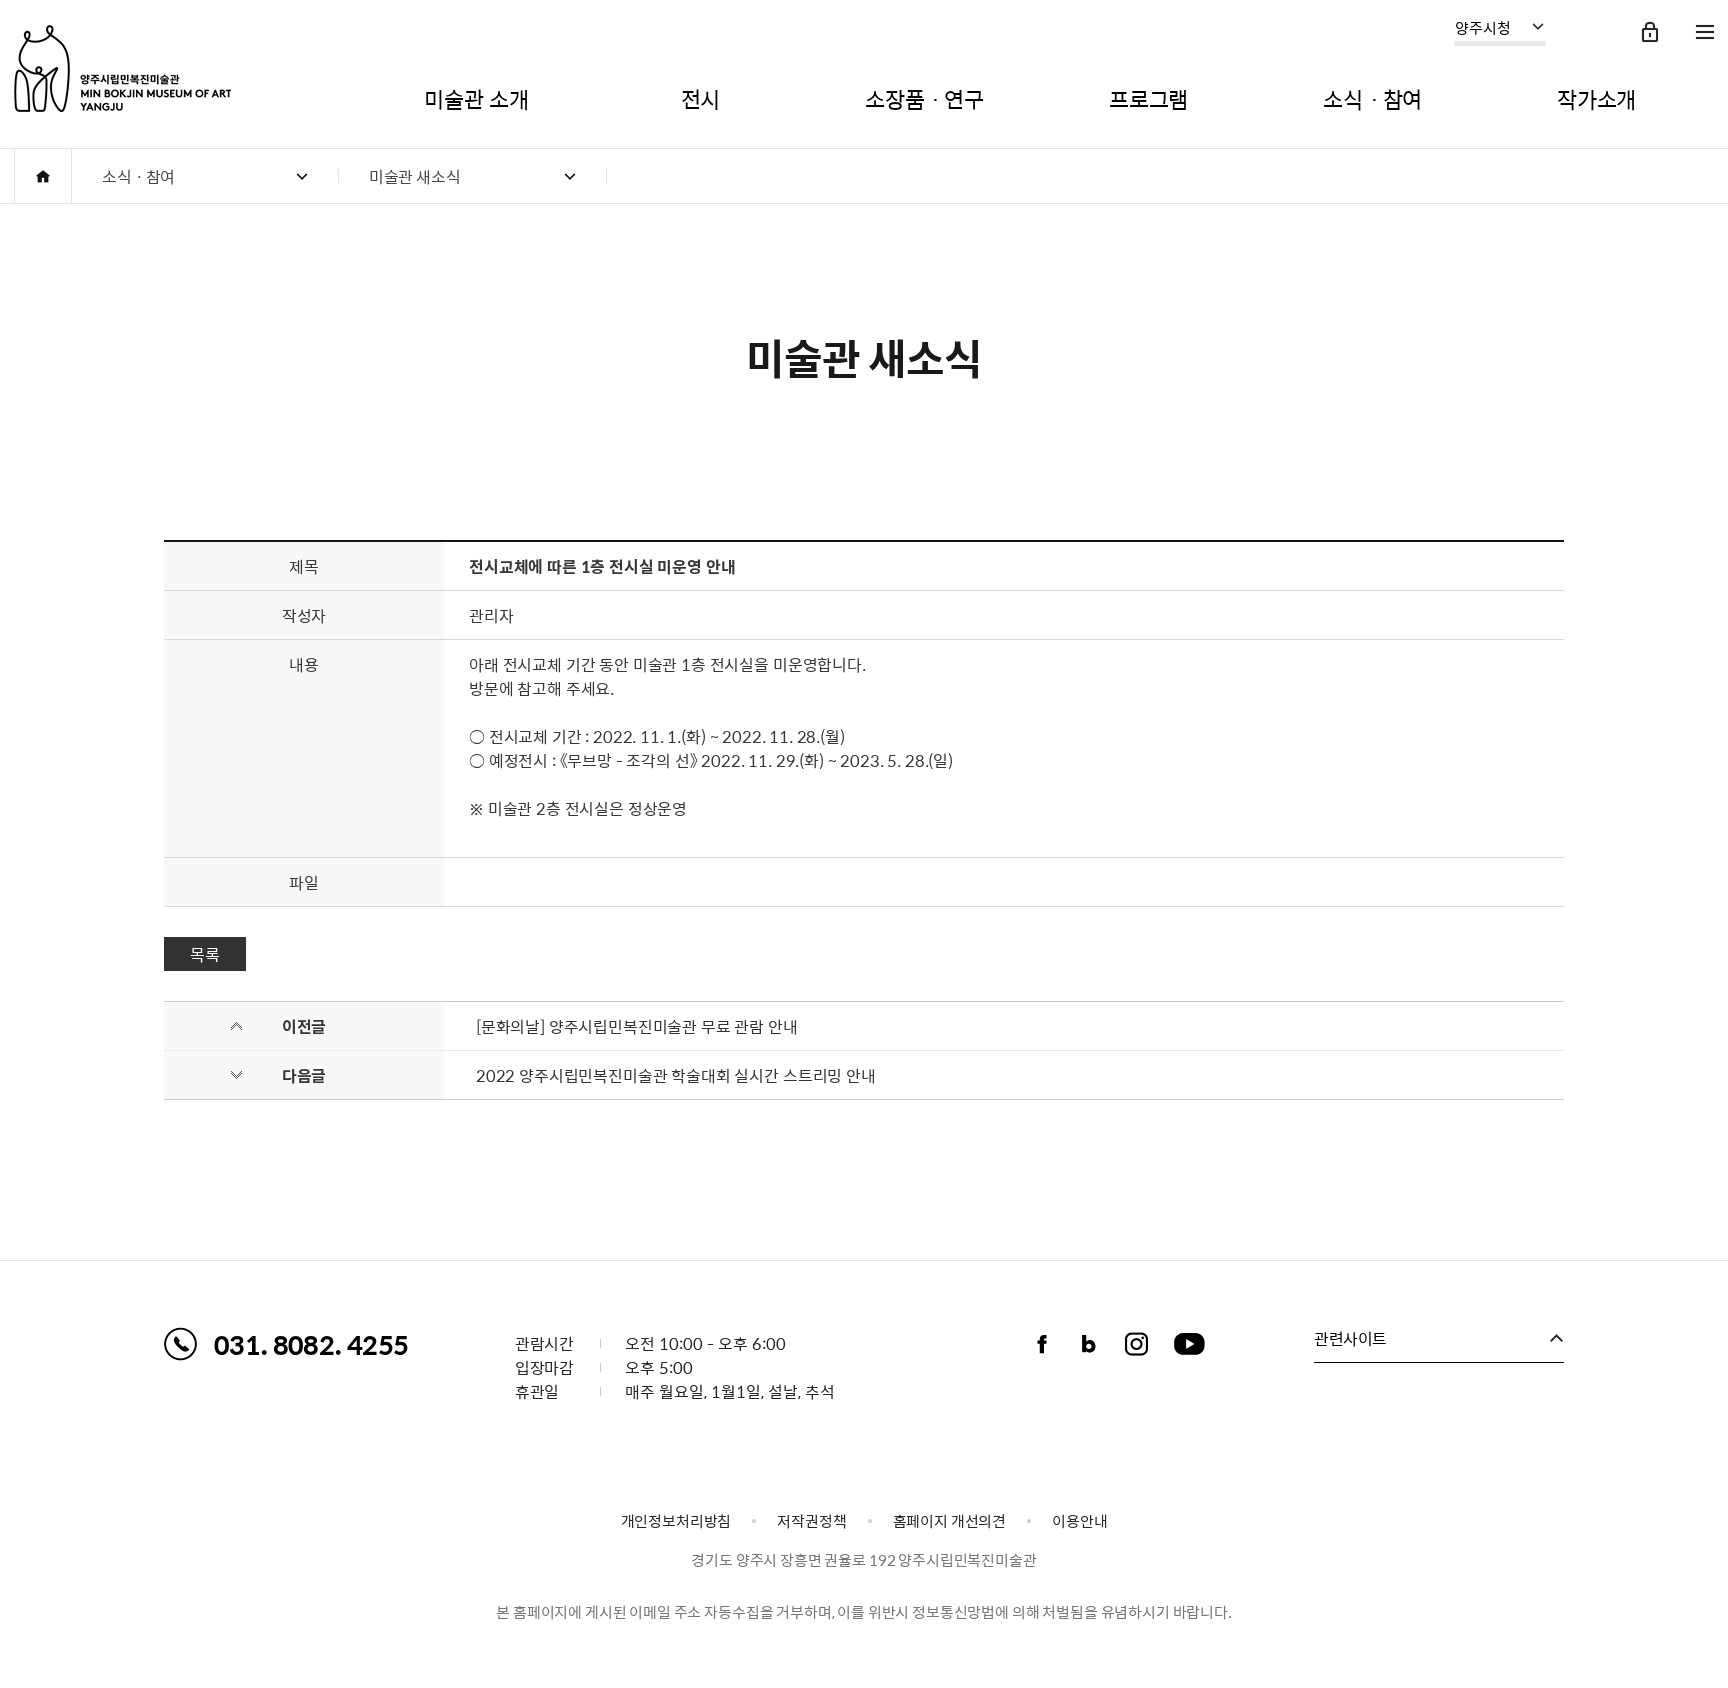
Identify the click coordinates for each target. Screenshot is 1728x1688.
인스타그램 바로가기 (1136, 1344)
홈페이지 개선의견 (950, 1521)
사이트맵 (1705, 32)
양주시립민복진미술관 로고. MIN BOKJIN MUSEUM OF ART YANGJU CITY (122, 68)
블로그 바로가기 (1089, 1344)
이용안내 (1079, 1521)
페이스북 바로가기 (1042, 1344)
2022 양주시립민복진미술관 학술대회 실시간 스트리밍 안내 (676, 1075)
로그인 (1650, 32)
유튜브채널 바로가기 (1189, 1344)
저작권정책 (811, 1521)
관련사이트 (1350, 1338)
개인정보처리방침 (676, 1521)
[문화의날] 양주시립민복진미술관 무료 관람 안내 (637, 1026)
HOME (43, 176)
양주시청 (1483, 28)
